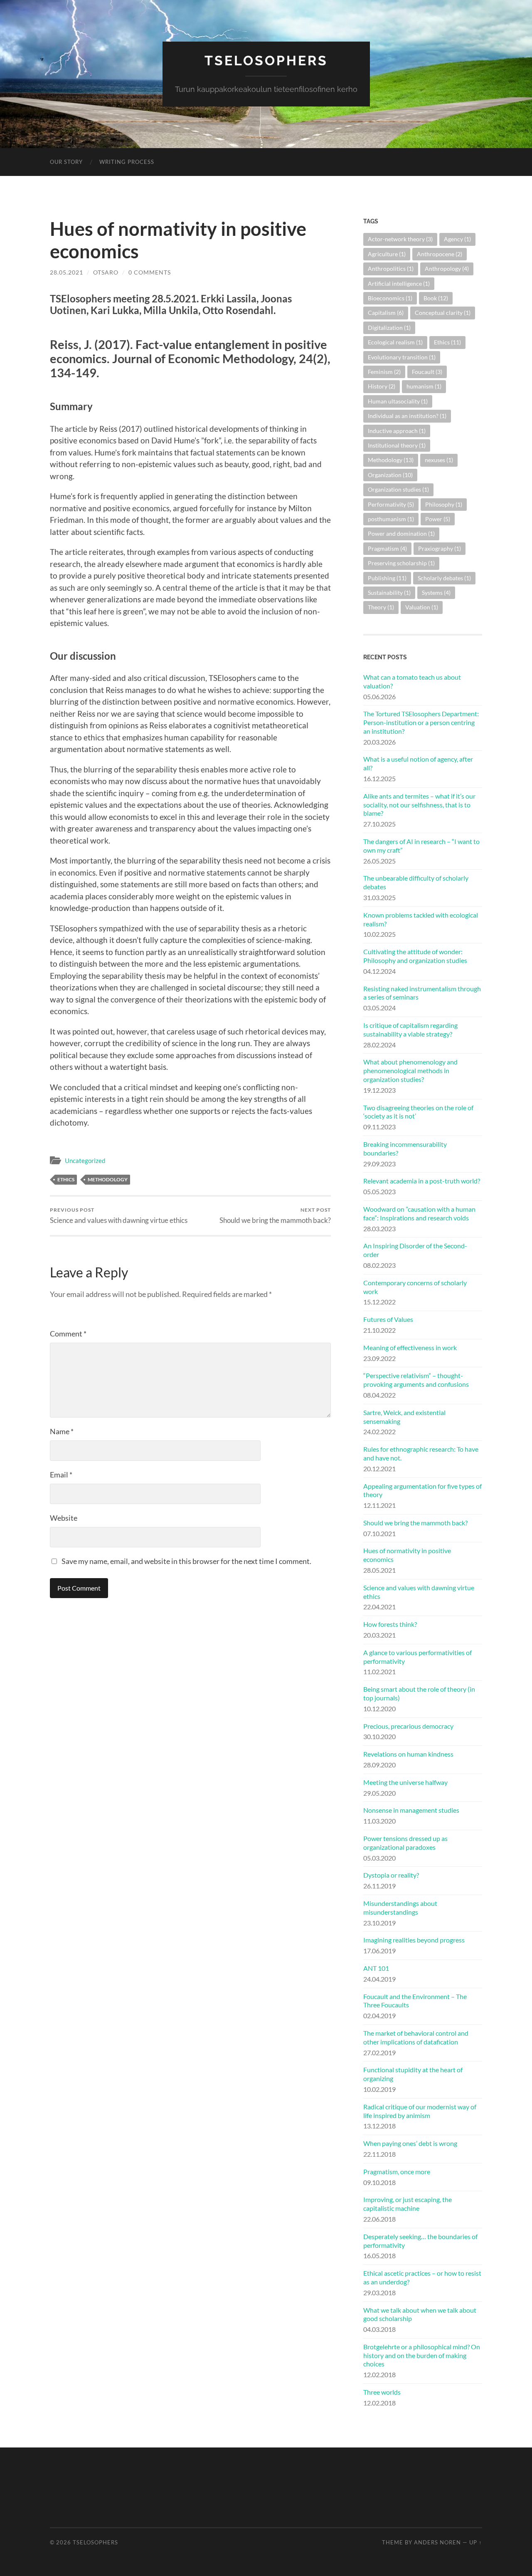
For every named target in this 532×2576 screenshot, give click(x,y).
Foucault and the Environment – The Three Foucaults (415, 2001)
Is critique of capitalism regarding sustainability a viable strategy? (410, 1029)
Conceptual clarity (443, 313)
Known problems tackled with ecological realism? (421, 919)
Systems (436, 593)
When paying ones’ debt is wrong (410, 2143)
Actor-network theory (400, 239)
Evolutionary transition (402, 357)
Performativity (391, 504)
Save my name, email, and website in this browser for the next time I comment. (186, 1561)
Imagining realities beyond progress (414, 1940)
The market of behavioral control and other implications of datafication (416, 2037)
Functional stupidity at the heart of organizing (413, 2074)
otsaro (106, 272)
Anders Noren (437, 2542)
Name (62, 1431)
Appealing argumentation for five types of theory (422, 1490)
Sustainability (389, 593)
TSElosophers (266, 61)
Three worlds (382, 2392)
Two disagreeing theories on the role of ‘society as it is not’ (418, 1112)
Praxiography (440, 548)
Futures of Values (388, 1319)
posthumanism (391, 519)
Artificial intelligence (399, 283)
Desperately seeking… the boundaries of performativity (420, 2241)
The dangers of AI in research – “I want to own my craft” (421, 846)
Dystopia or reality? (391, 1875)
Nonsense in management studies (411, 1810)
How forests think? (390, 1624)
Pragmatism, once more (397, 2171)
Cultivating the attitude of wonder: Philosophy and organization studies (415, 956)
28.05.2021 (66, 272)
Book (436, 298)
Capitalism (386, 313)
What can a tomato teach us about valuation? (412, 681)
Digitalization (389, 328)
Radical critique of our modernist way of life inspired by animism (420, 2111)
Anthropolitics (391, 268)
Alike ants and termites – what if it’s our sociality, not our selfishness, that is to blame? (419, 805)
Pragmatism (387, 548)
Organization (390, 475)
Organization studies (398, 489)
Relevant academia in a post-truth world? (422, 1181)
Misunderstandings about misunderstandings (400, 1908)
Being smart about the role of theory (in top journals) (419, 1693)
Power (438, 519)
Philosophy (444, 504)
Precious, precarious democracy (408, 1726)
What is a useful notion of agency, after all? (418, 763)
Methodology (108, 1179)
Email (61, 1475)
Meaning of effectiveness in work (410, 1347)
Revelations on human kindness (408, 1754)
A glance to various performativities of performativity (417, 1657)
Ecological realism (395, 342)
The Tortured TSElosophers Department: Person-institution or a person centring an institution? (421, 722)
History (382, 386)
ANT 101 (376, 1968)
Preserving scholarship (401, 563)
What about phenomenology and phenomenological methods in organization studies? (410, 1070)
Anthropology (447, 268)
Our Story (66, 162)
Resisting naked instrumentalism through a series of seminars (422, 993)
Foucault (427, 372)
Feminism (384, 372)
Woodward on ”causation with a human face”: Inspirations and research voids (419, 1213)
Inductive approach (397, 431)
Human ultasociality (398, 401)
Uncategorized (85, 1161)
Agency (457, 239)
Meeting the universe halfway (405, 1782)
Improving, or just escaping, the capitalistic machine (408, 2204)
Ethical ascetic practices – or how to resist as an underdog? (422, 2277)
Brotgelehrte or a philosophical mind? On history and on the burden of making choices (422, 2355)
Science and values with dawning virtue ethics (119, 1216)
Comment (68, 1334)
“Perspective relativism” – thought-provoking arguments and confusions (416, 1380)
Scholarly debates (444, 578)
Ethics (66, 1179)
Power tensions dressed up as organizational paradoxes (405, 1843)
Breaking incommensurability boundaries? (405, 1148)
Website (64, 1518)
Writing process (127, 162)
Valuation (422, 607)
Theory (381, 607)
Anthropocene (440, 254)
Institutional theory (397, 445)
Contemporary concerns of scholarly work (415, 1287)
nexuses (439, 460)
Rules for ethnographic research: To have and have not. (421, 1453)
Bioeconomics (390, 298)
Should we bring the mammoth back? (275, 1216)
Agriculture (387, 254)
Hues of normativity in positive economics (407, 1555)
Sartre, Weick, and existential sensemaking (404, 1417)
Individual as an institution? (407, 416)
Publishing (387, 578)
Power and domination (401, 533)
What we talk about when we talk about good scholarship (420, 2314)
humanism (424, 386)
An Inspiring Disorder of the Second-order (415, 1250)
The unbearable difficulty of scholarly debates (416, 882)
